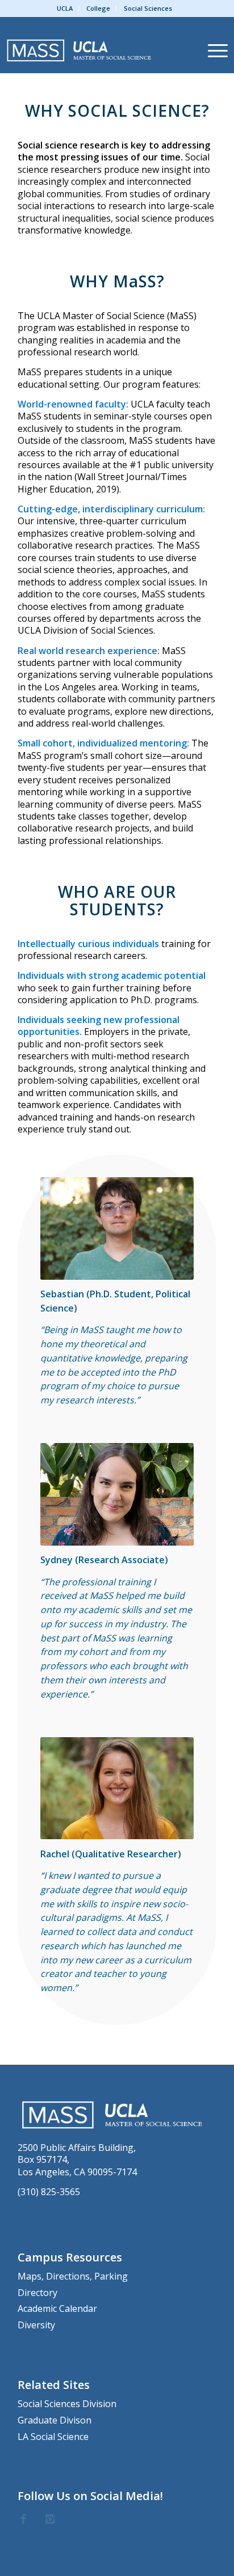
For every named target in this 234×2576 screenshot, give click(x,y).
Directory (37, 2293)
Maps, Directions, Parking (73, 2276)
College (98, 8)
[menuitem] (65, 9)
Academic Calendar (57, 2308)
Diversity (36, 2325)
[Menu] (212, 50)
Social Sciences (148, 8)
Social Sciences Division (67, 2404)
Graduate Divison (55, 2420)
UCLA (65, 8)
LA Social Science (53, 2437)
